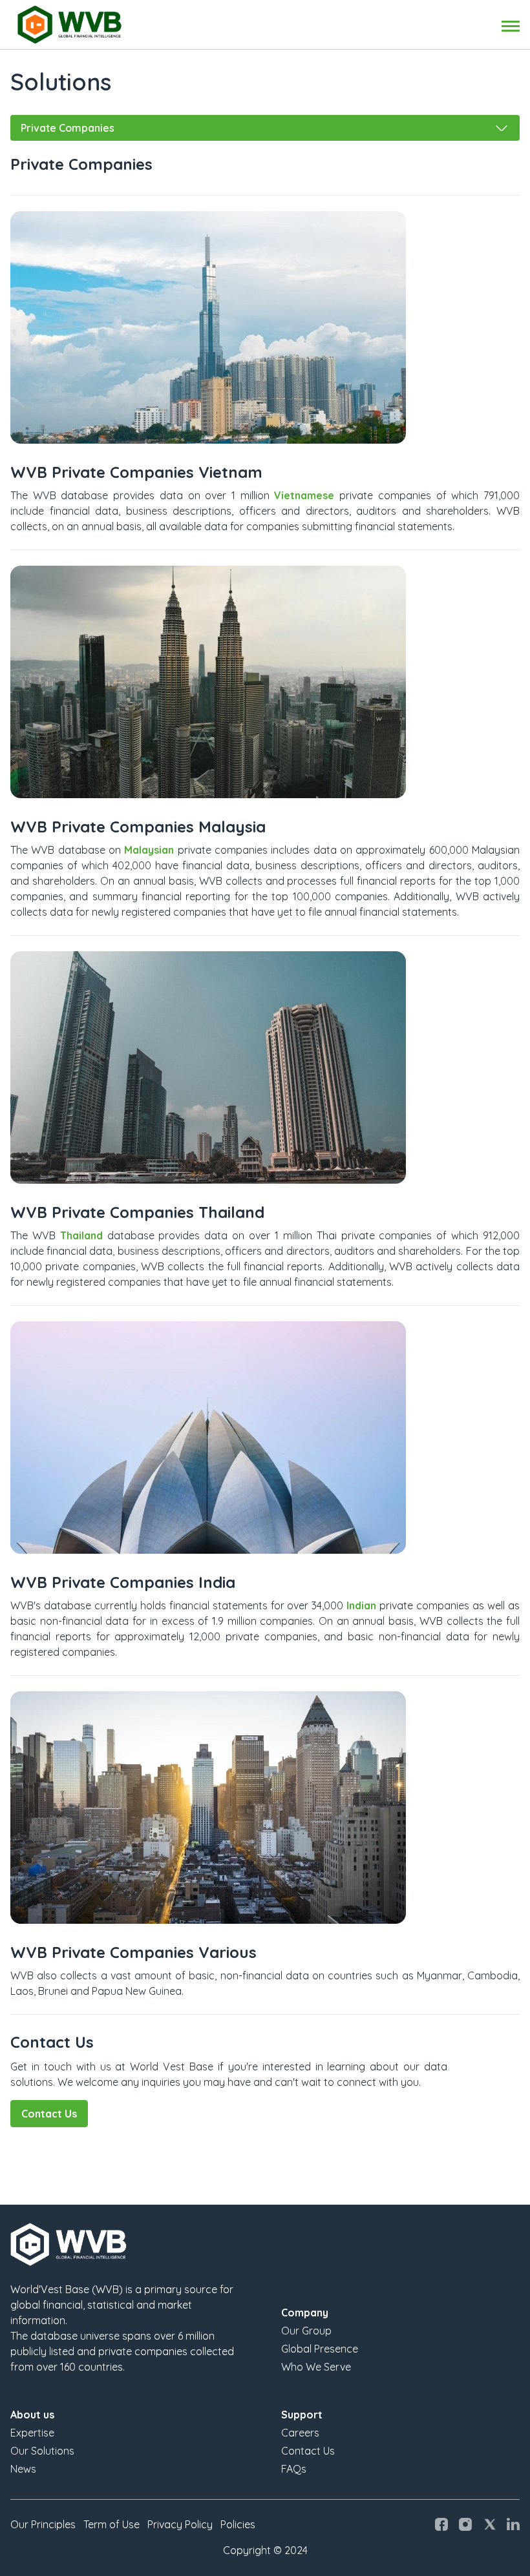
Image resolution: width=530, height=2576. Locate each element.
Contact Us (49, 2114)
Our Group (306, 2331)
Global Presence (320, 2349)
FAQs (294, 2469)
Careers (300, 2433)
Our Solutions (42, 2451)
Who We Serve (316, 2367)
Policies (238, 2524)
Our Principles (43, 2524)
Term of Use (111, 2524)
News (23, 2469)
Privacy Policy (180, 2524)
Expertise (32, 2433)
